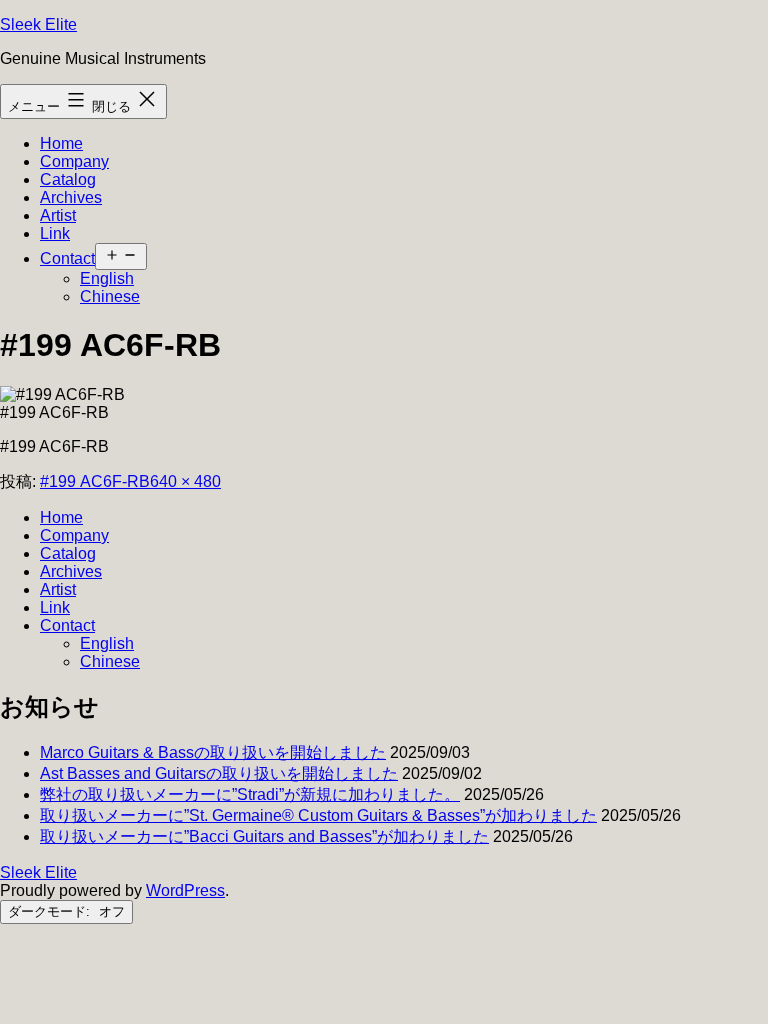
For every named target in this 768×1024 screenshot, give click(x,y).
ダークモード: (51, 911)
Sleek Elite (38, 24)
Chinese (110, 296)
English (107, 278)
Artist (58, 215)
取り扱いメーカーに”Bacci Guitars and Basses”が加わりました (264, 836)
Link (55, 233)
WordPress (185, 890)
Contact (67, 258)
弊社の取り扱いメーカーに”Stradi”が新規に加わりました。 (250, 794)
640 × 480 (185, 481)
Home (61, 143)
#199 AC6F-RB (95, 481)
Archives (71, 197)
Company (74, 161)
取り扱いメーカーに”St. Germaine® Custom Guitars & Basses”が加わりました (318, 815)
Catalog (68, 179)
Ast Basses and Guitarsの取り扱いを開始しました (219, 773)
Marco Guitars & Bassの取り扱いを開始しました (213, 752)
